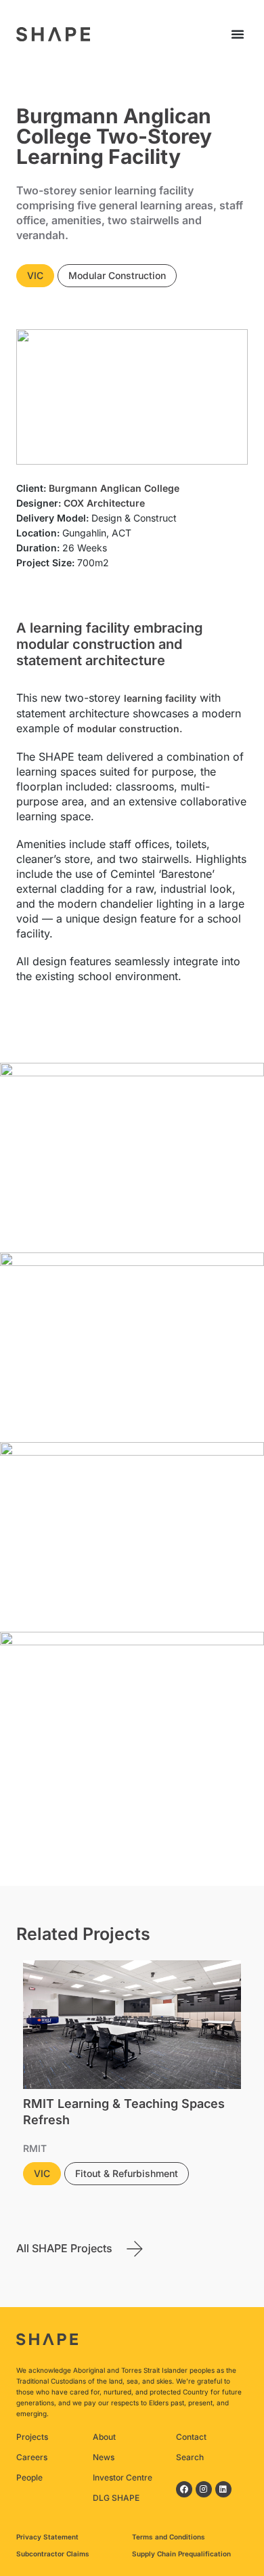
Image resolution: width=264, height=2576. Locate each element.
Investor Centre (123, 2477)
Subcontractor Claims (53, 2554)
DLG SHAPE (116, 2498)
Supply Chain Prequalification (181, 2554)
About (104, 2437)
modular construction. (130, 729)
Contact (191, 2437)
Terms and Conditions (169, 2537)
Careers (32, 2457)
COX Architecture (104, 503)
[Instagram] (204, 2489)
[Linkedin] (223, 2489)
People (29, 2477)
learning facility (160, 698)
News (104, 2457)
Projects (32, 2437)
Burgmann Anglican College (114, 488)
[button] (238, 34)
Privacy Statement (47, 2537)
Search (190, 2457)
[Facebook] (184, 2489)
